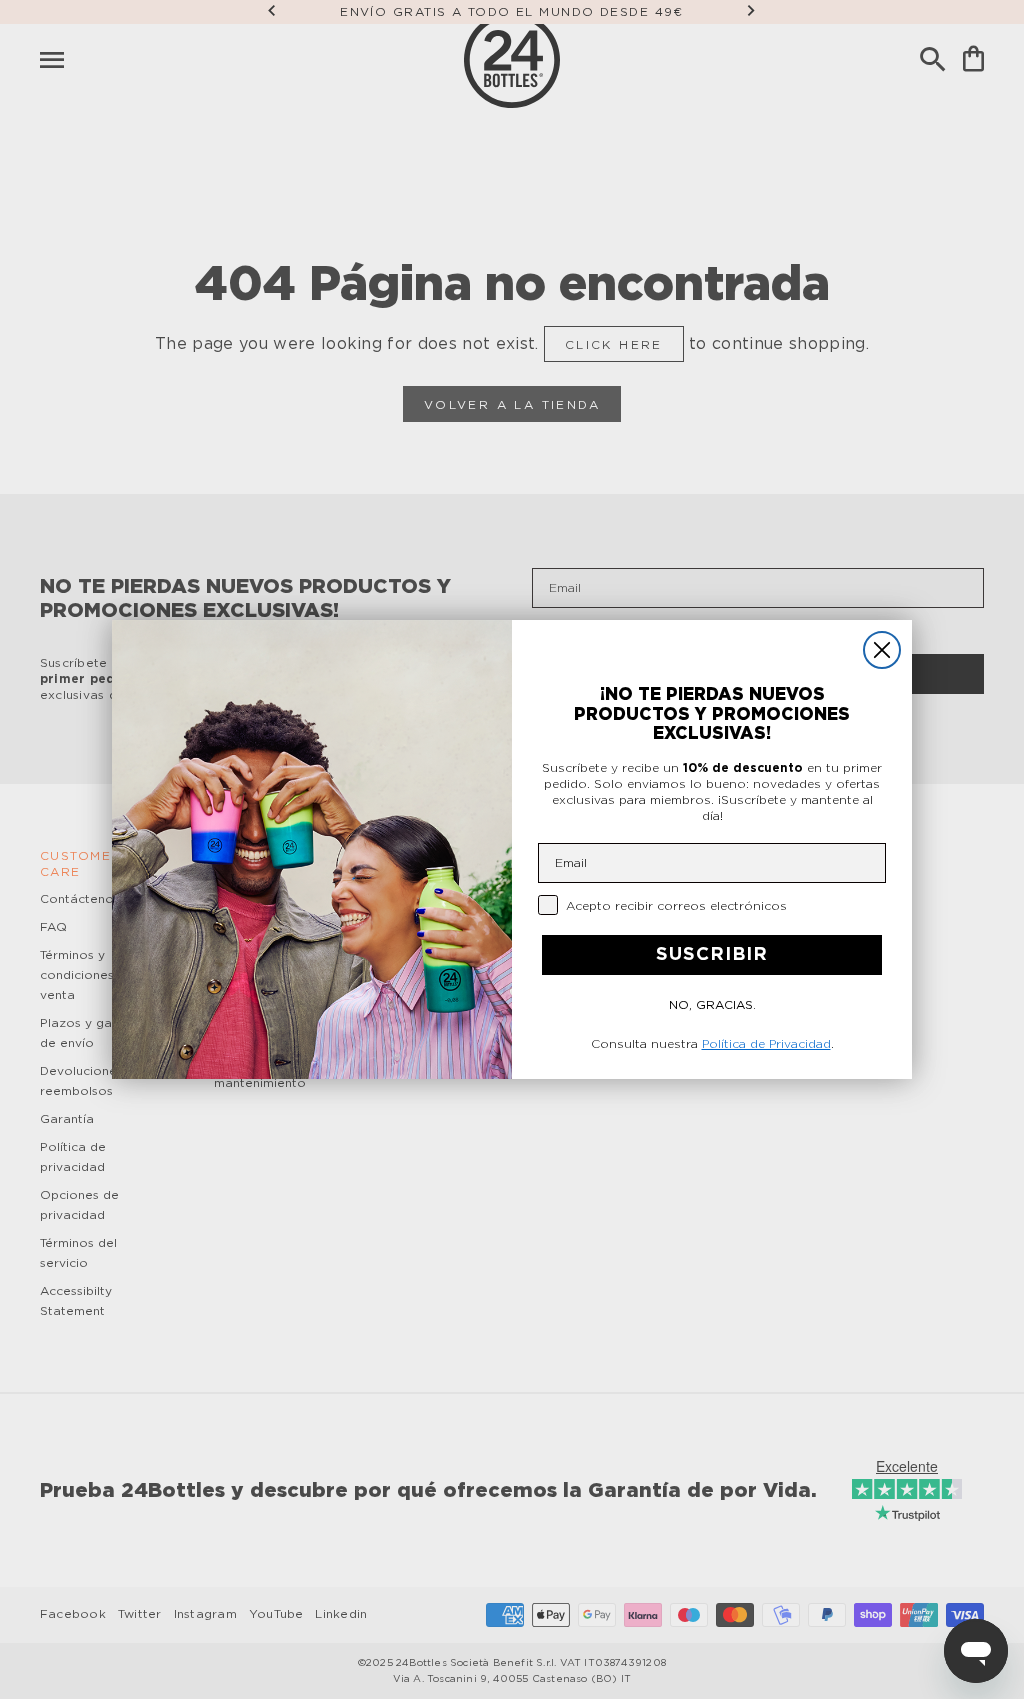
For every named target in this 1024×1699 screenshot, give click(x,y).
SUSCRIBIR (712, 955)
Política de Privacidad (766, 1044)
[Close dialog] (882, 650)
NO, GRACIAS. (712, 1005)
